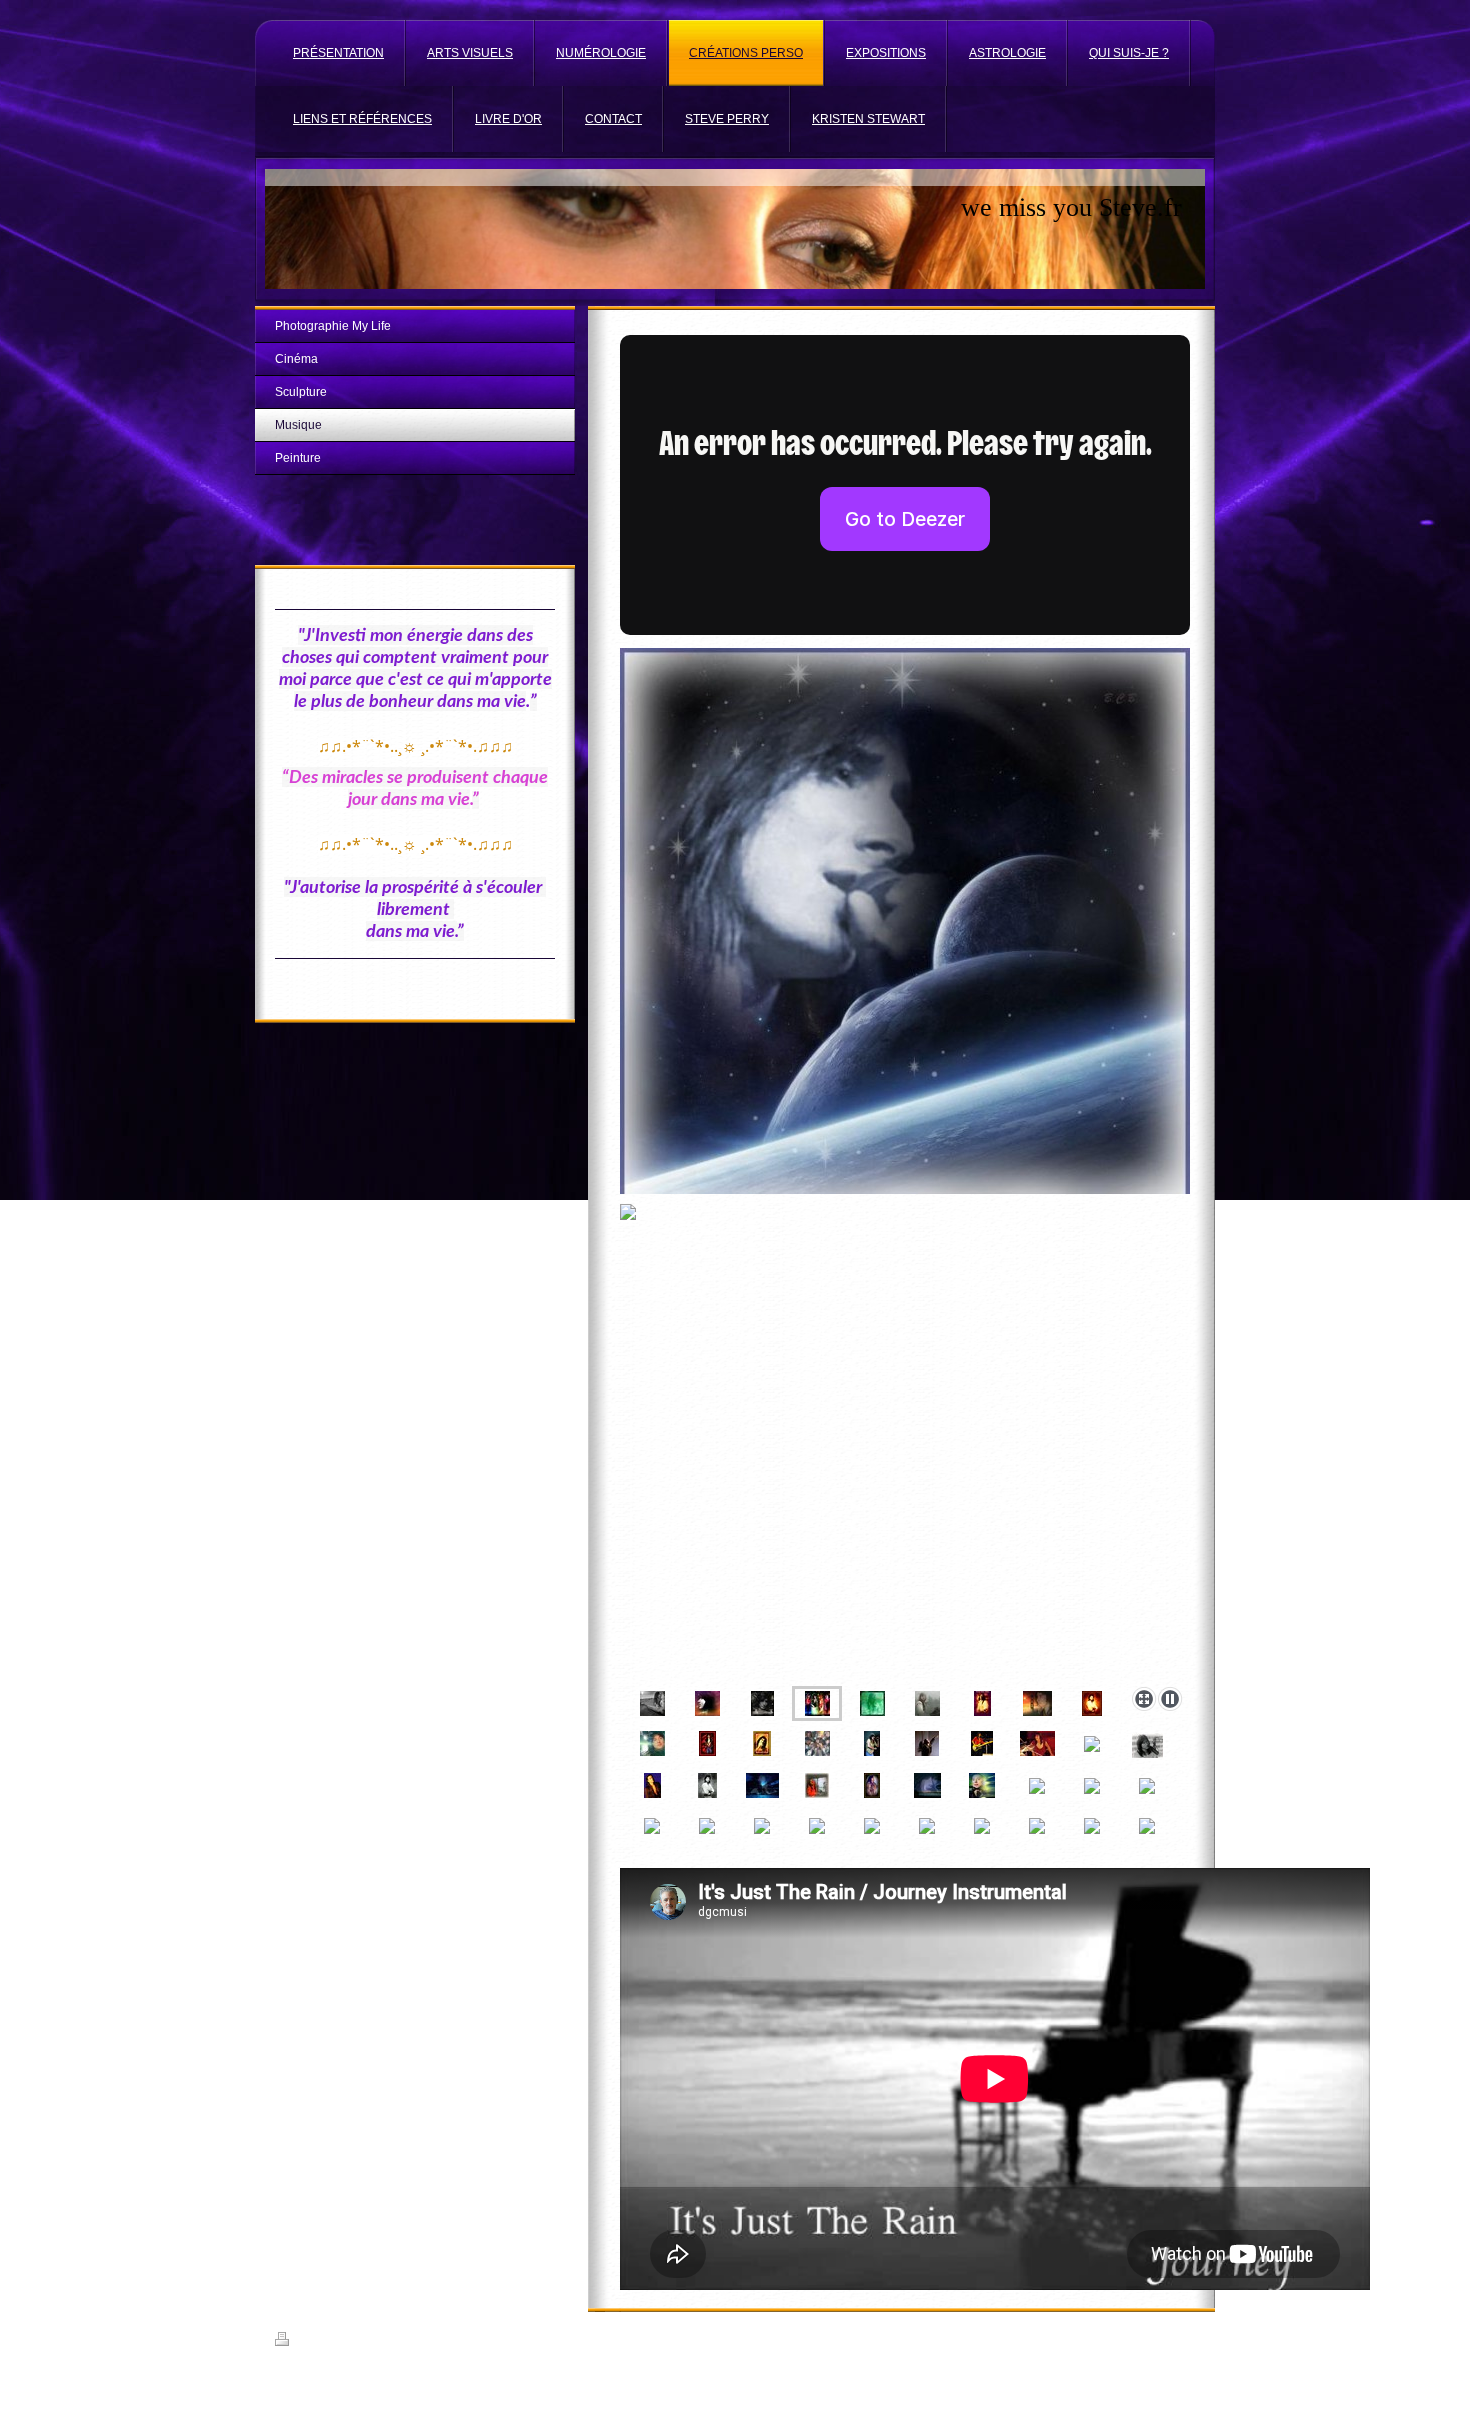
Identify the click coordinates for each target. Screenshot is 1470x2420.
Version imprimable (341, 2342)
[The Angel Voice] (762, 1743)
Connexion (1169, 2339)
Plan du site (424, 2342)
